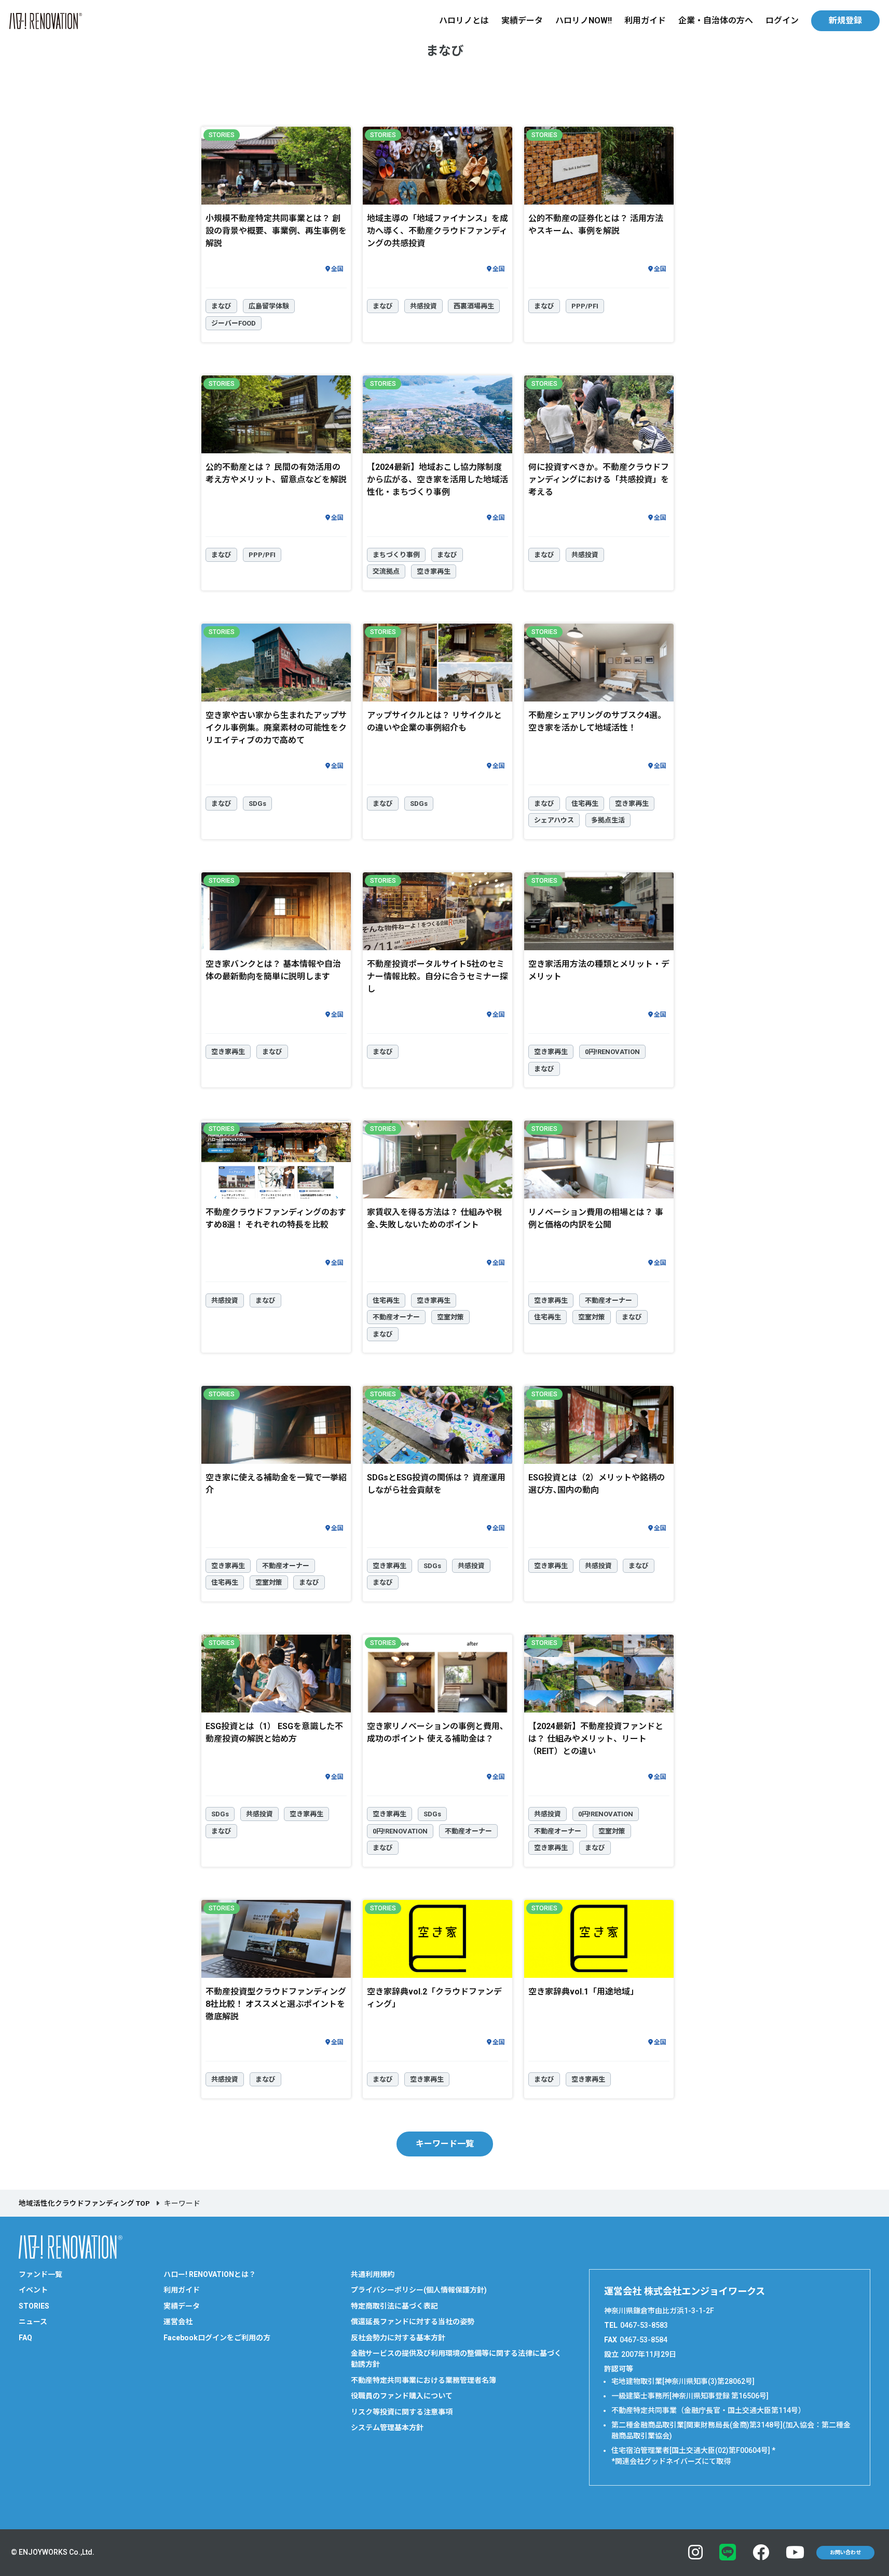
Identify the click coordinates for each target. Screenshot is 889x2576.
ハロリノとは (464, 21)
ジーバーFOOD (234, 323)
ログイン (782, 21)
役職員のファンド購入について (402, 2396)
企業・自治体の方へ (716, 21)
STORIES (34, 2306)
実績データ (522, 21)
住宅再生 (585, 804)
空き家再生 (434, 571)
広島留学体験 (269, 306)
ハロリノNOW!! (584, 21)
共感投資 (423, 306)
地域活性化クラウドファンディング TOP (84, 2203)
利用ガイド (645, 21)
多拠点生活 (608, 820)
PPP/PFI (585, 306)
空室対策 (450, 1317)
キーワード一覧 (445, 2144)
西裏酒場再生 (474, 306)
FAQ (25, 2338)
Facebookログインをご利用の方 (217, 2338)
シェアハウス (554, 820)
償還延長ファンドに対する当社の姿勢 (413, 2322)
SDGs (257, 804)
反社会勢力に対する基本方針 (398, 2338)
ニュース (33, 2322)
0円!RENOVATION (612, 1052)
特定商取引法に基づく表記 (394, 2306)
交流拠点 (386, 571)
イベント (33, 2290)
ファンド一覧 (40, 2274)
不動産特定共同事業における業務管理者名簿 (423, 2380)
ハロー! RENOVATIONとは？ (210, 2274)
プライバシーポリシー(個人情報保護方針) (419, 2290)
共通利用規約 (373, 2274)
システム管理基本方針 (387, 2427)
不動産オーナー (396, 1317)
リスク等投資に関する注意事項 (402, 2412)
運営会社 (178, 2322)
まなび (221, 306)
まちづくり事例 (396, 555)
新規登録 (845, 21)
